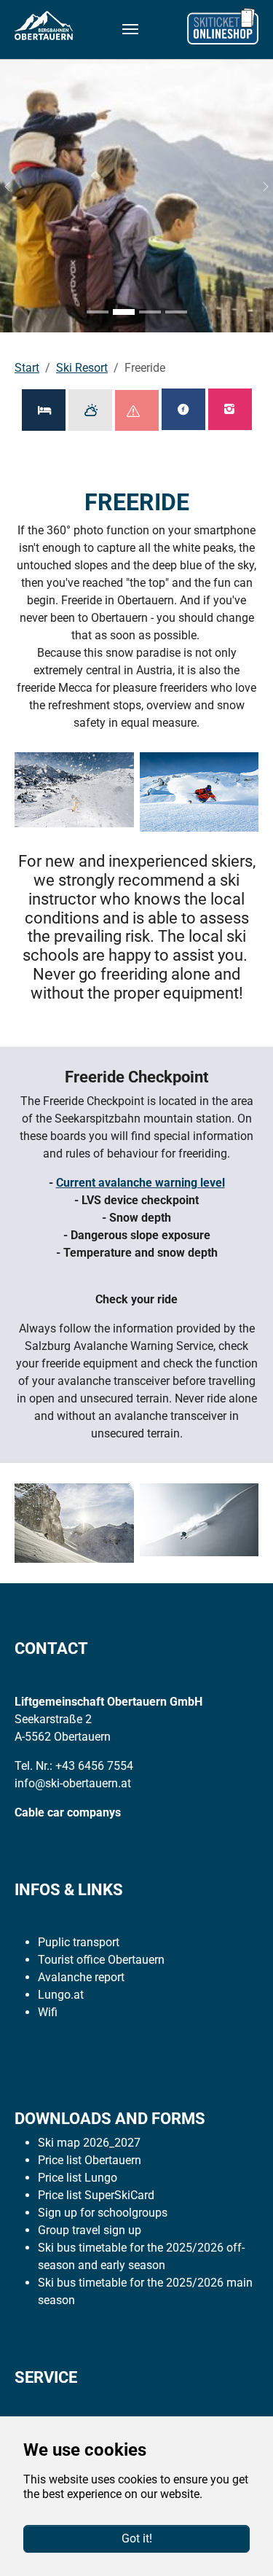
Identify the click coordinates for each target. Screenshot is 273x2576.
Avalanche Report (137, 410)
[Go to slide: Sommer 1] (98, 312)
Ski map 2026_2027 (89, 2143)
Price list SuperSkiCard (96, 2195)
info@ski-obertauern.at (73, 1783)
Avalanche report (81, 1977)
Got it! (137, 2538)
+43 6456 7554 (94, 1766)
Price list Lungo (78, 2178)
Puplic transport (79, 1942)
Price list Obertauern (90, 2160)
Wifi (48, 2012)
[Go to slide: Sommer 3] (150, 312)
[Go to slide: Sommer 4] (176, 312)
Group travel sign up (90, 2230)
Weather (90, 410)
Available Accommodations (44, 410)
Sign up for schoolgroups (103, 2213)
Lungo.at (61, 1995)
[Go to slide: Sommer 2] (124, 312)
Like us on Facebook (183, 409)
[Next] (258, 187)
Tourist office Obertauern (101, 1960)
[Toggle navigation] (130, 29)
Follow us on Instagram (230, 409)
